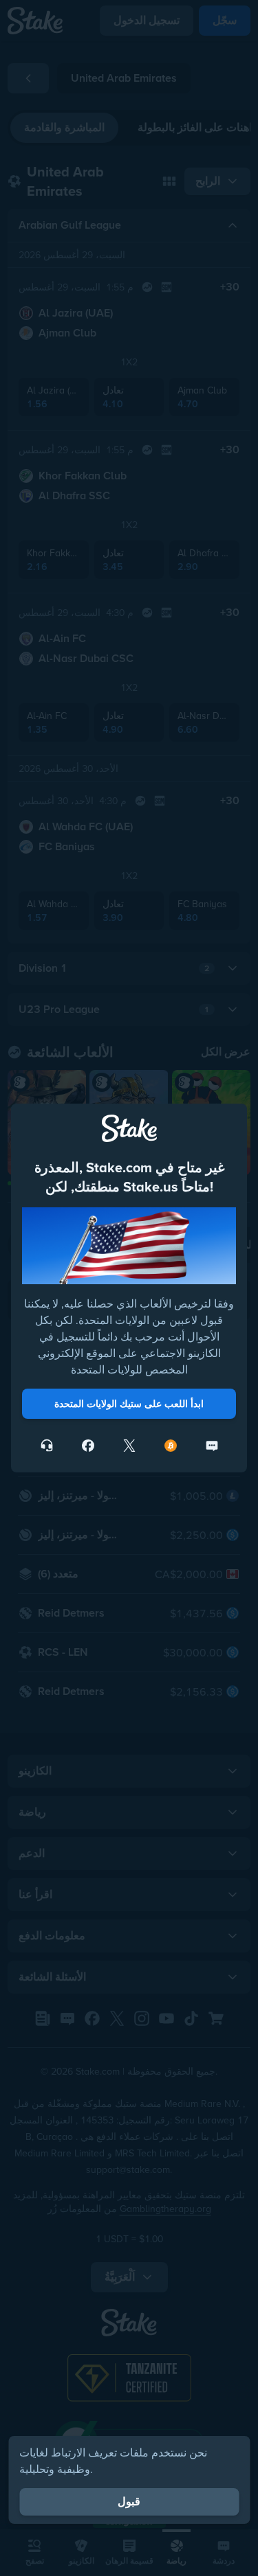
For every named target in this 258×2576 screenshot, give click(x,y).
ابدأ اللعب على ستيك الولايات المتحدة (129, 1404)
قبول (129, 2501)
